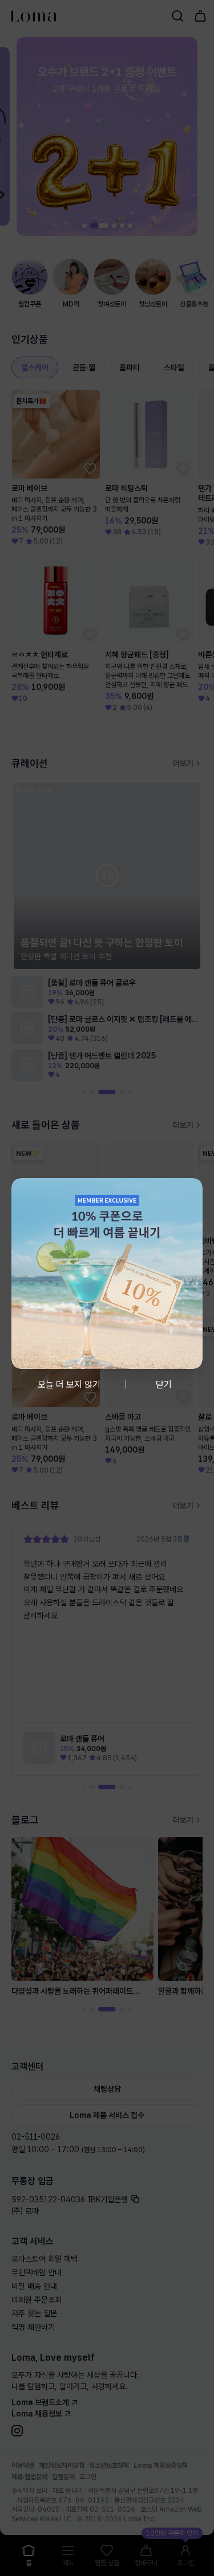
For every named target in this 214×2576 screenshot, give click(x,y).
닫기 (164, 1385)
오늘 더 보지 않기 (69, 1385)
